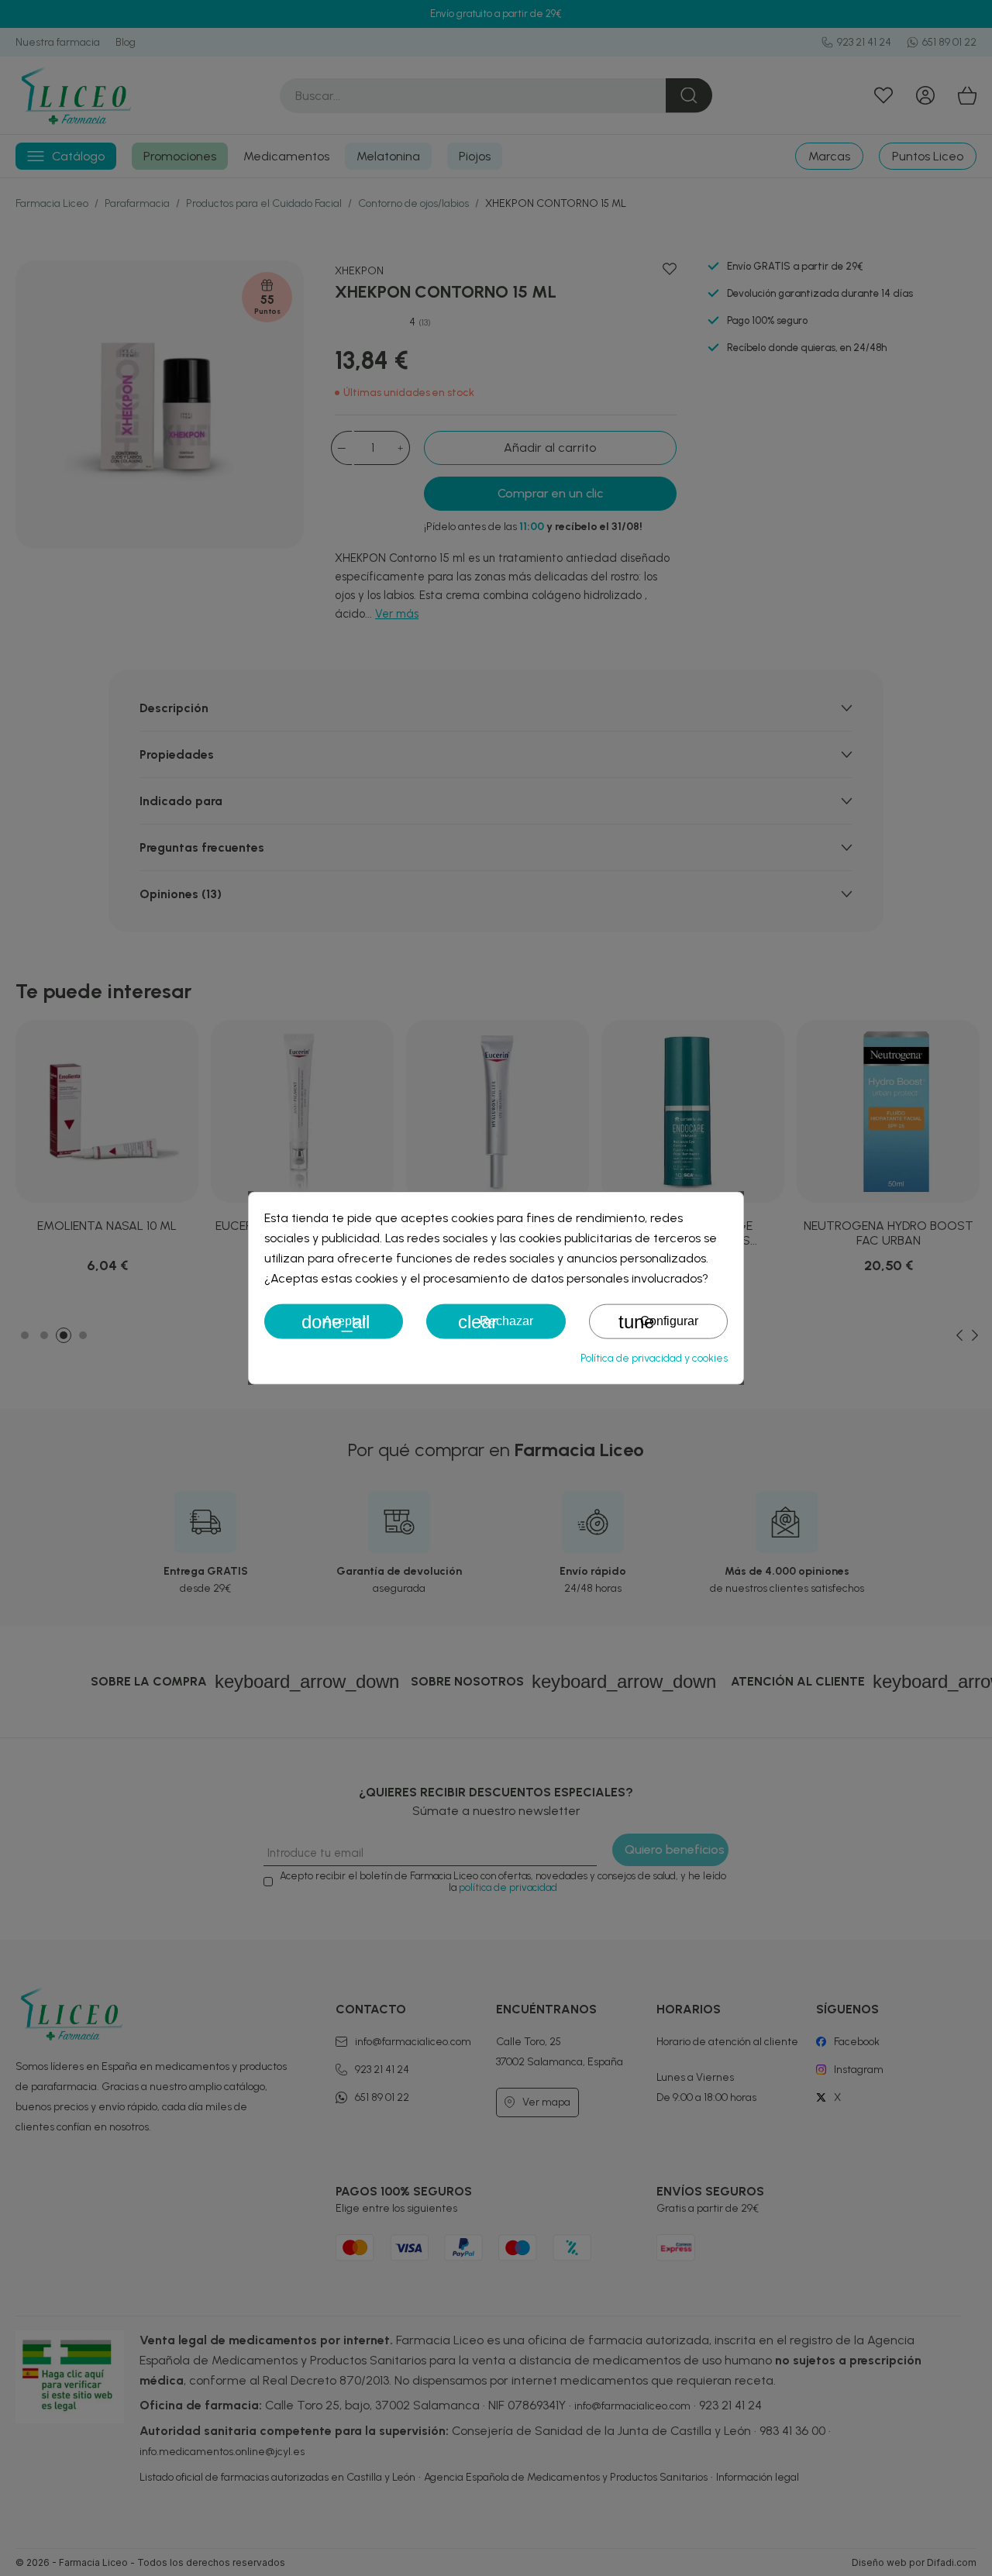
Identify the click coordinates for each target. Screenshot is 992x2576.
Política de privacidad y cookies (654, 1357)
